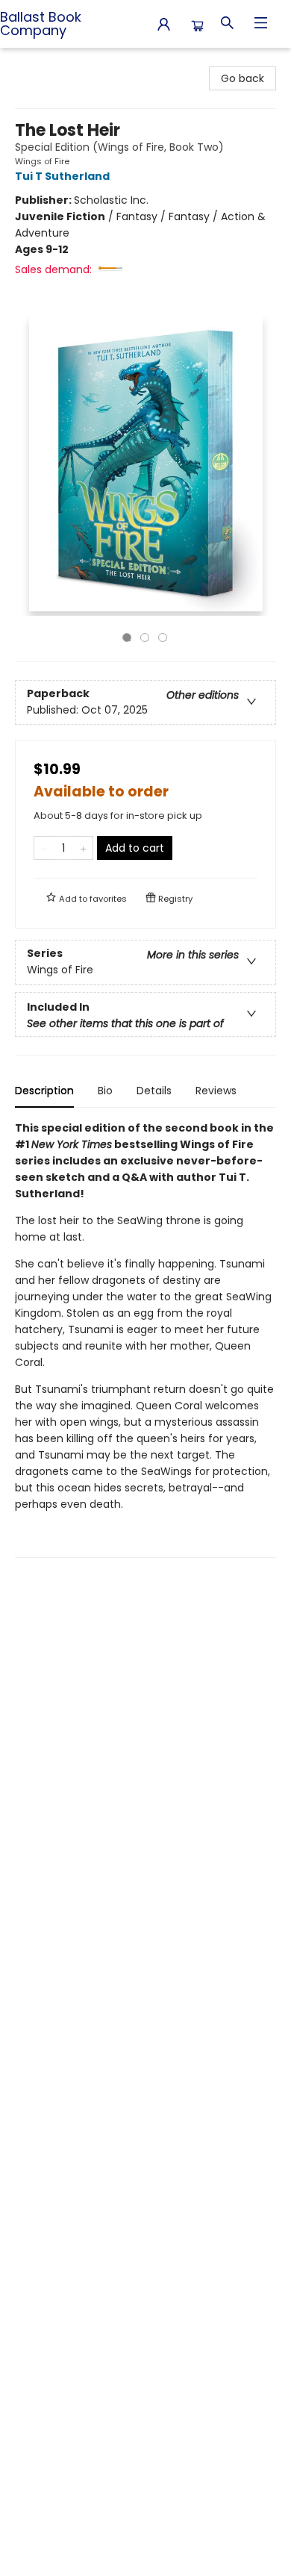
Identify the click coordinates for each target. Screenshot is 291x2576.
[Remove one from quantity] (44, 848)
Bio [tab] (105, 1091)
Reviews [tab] (216, 1091)
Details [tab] (154, 1091)
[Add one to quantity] (83, 848)
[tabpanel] (145, 1339)
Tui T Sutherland (62, 176)
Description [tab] (44, 1091)
